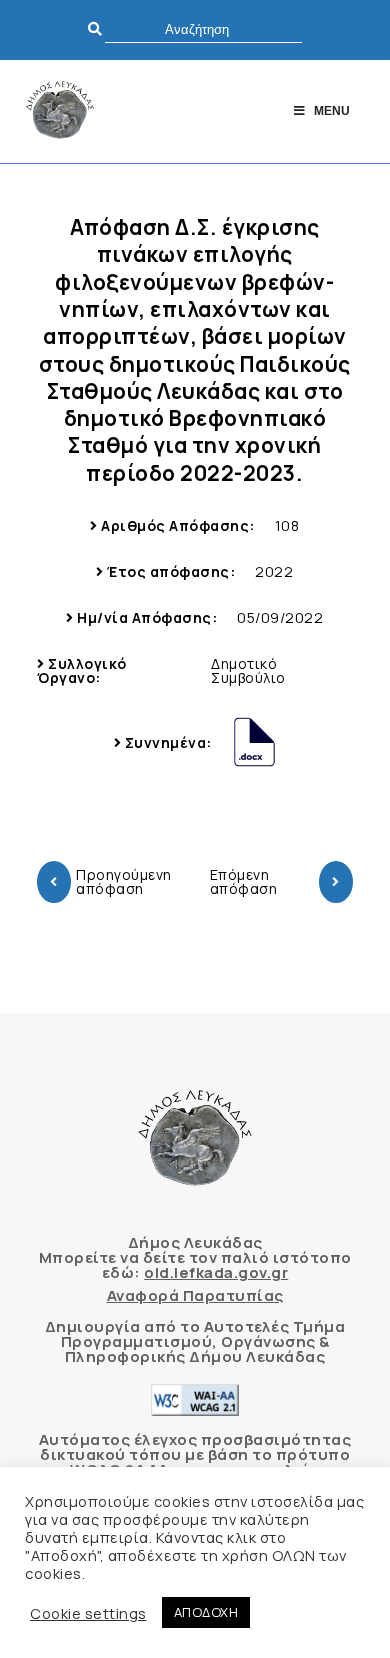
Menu (332, 111)
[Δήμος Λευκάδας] (60, 111)
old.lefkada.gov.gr (216, 1272)
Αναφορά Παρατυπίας (195, 1295)
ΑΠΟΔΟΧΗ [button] (206, 1612)
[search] (203, 29)
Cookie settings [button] (88, 1613)
